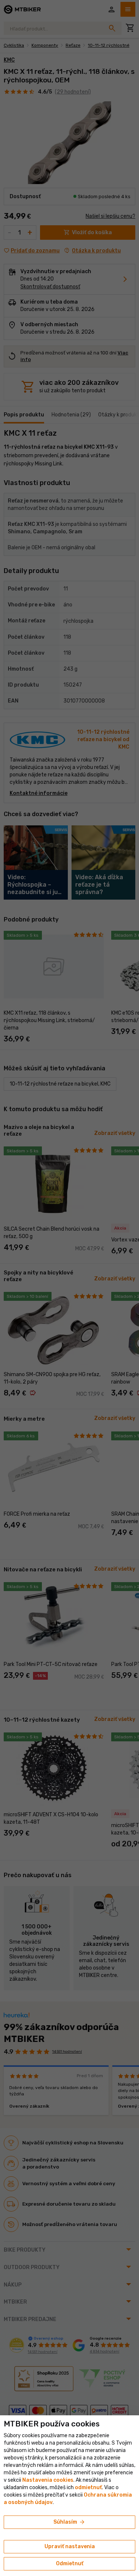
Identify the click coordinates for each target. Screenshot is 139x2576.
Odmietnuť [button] (70, 2564)
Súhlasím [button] (69, 2522)
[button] (88, 2487)
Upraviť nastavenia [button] (70, 2546)
